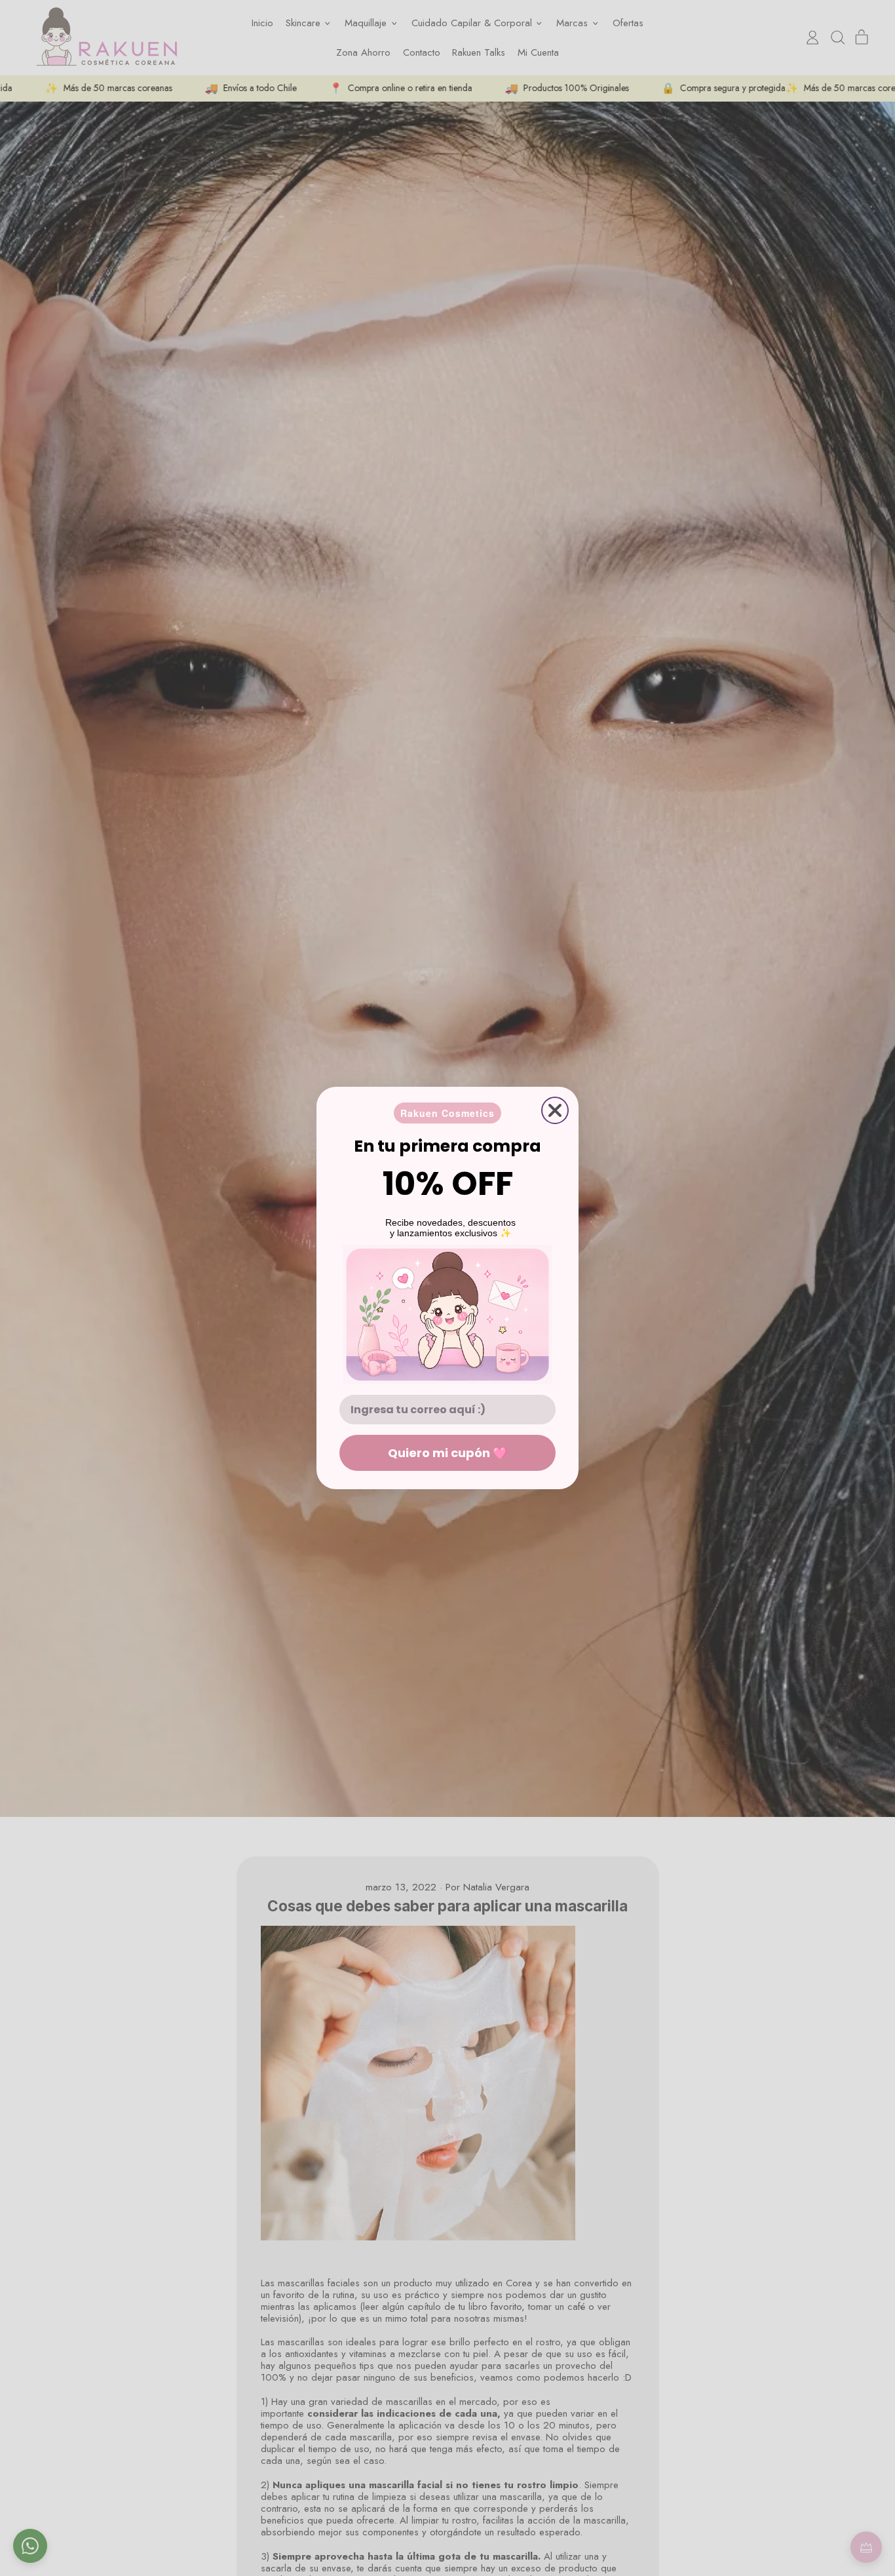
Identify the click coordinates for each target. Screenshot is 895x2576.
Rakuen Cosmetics (447, 1113)
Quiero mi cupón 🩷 (447, 1453)
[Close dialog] (555, 1110)
